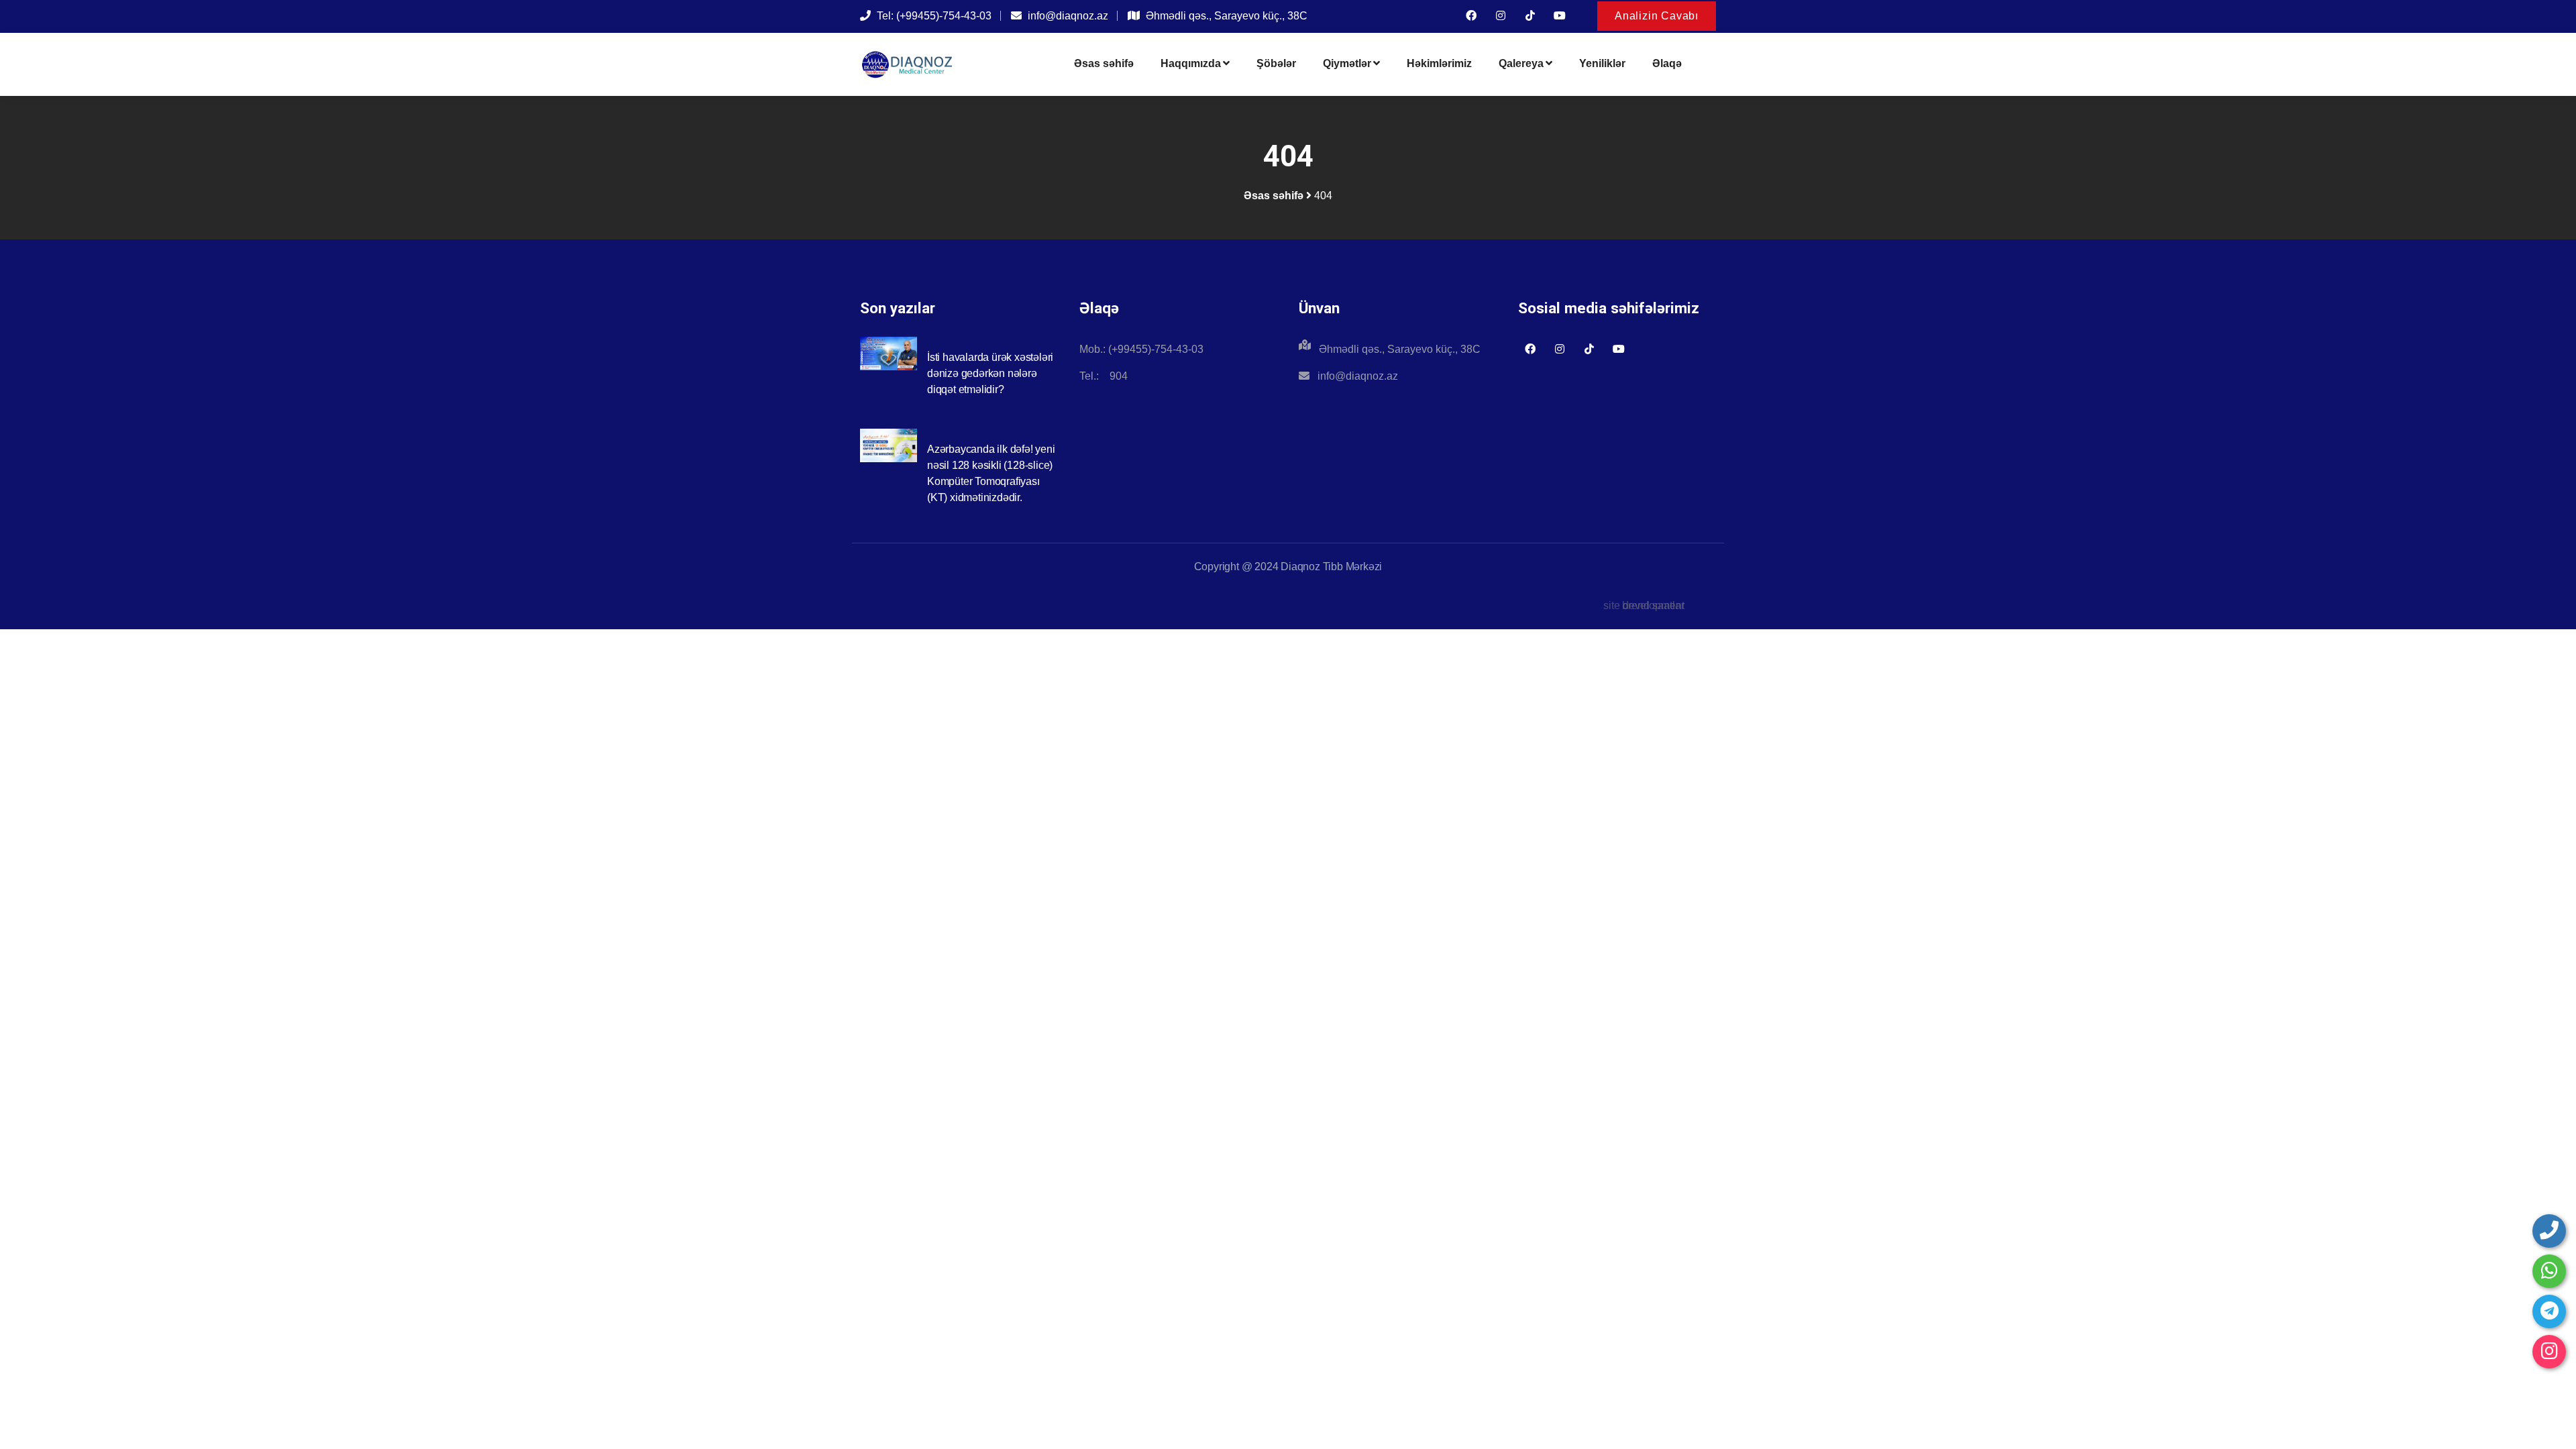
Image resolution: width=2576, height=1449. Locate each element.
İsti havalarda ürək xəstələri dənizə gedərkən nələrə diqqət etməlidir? (990, 373)
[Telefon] (2549, 1231)
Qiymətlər (1347, 63)
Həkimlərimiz (1439, 63)
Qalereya (1521, 63)
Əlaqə (1667, 63)
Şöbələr (1276, 63)
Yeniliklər (1602, 63)
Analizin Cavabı (1657, 16)
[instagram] (2549, 1352)
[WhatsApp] (2549, 1271)
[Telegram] (2549, 1311)
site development (1644, 605)
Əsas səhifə (1104, 63)
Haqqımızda (1191, 63)
